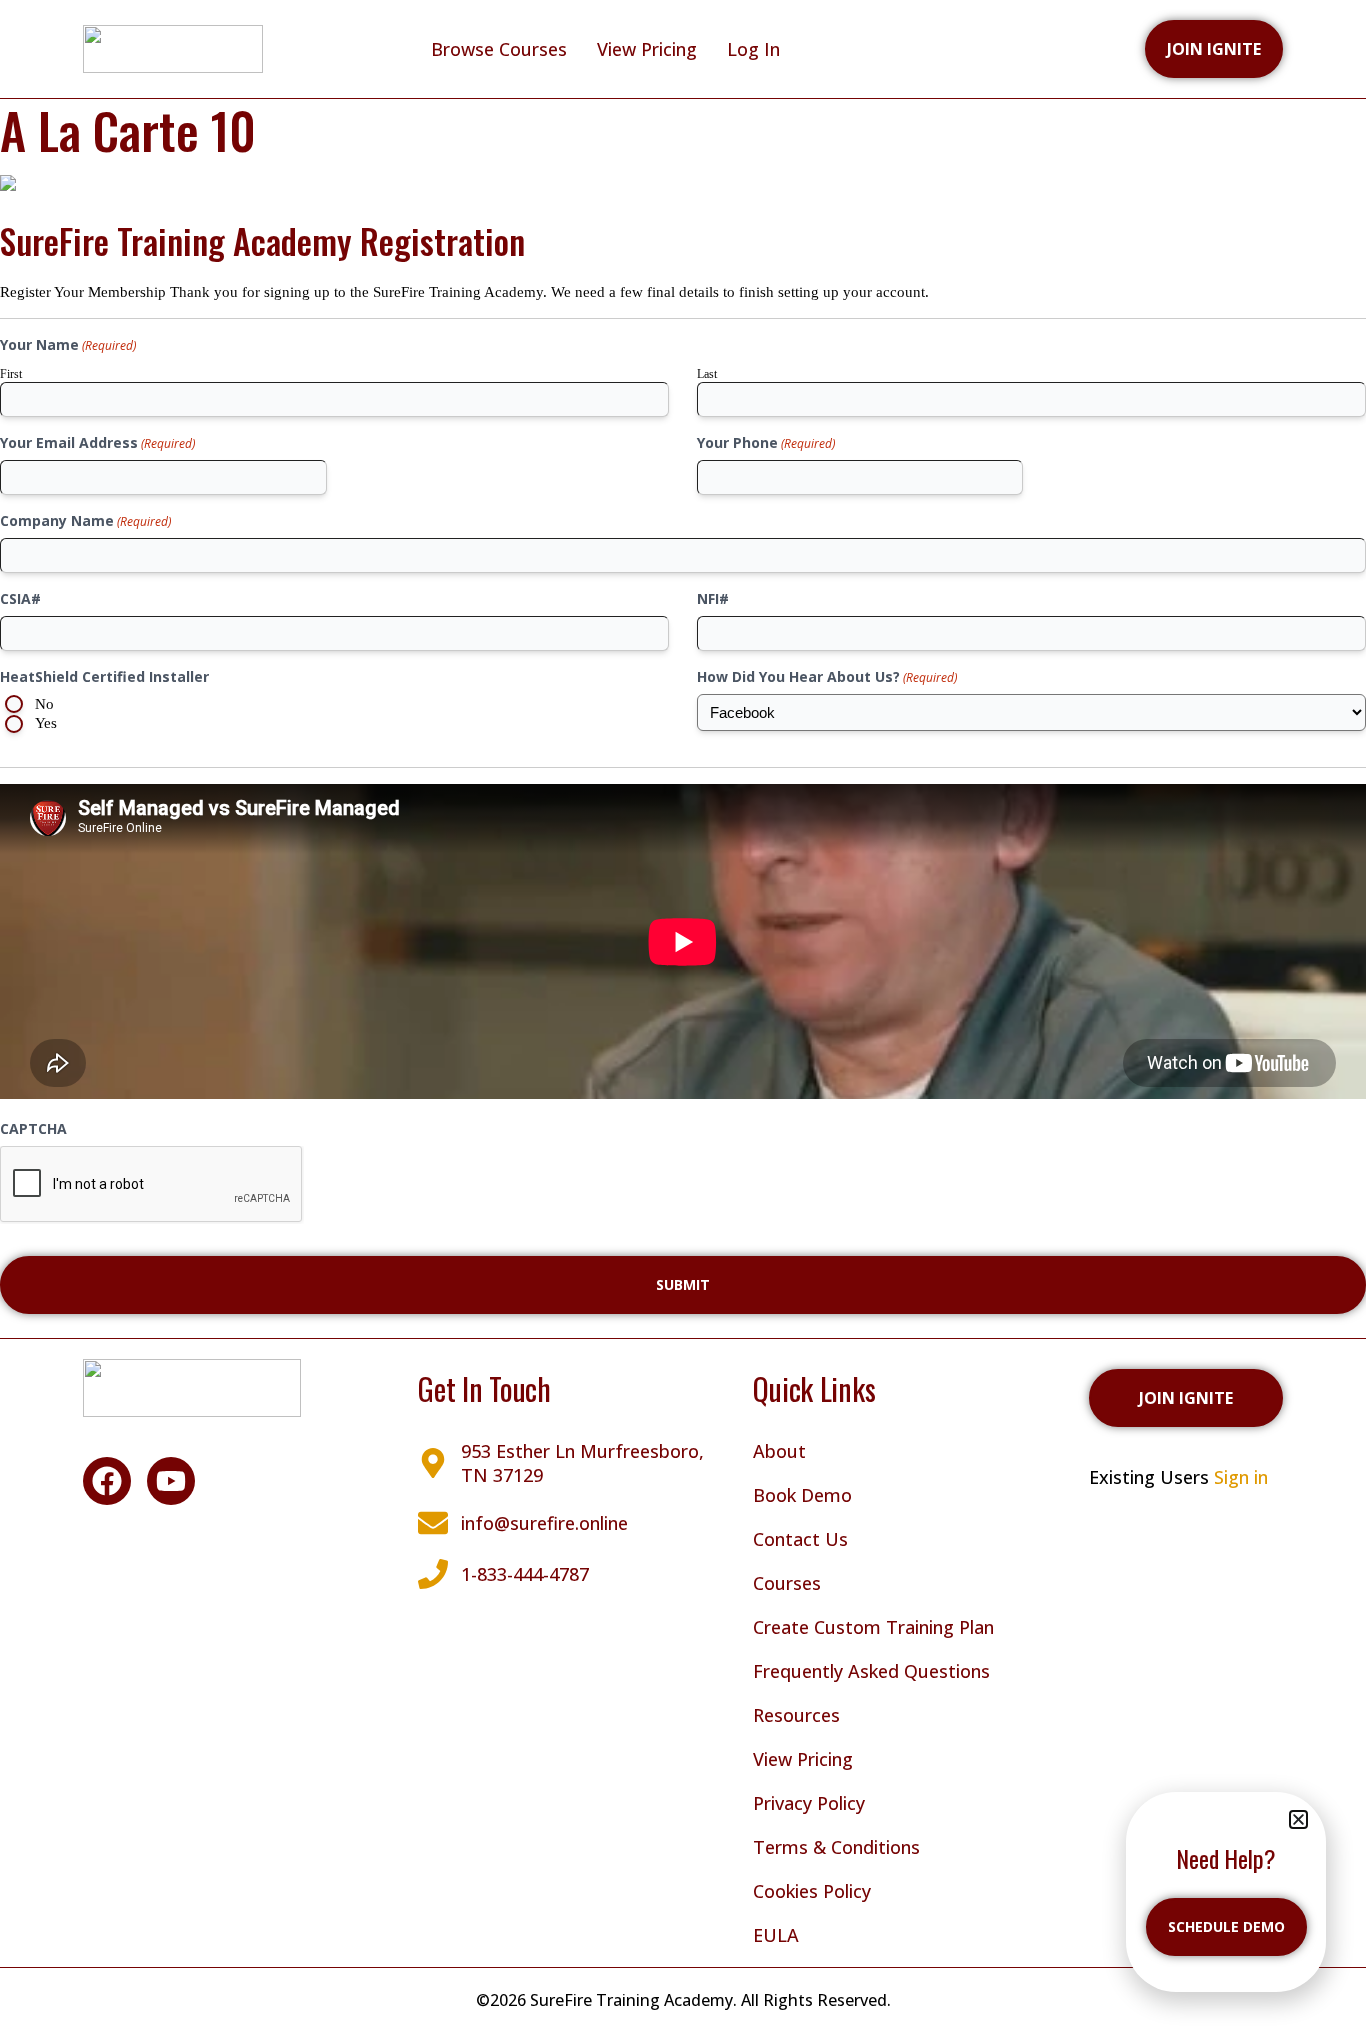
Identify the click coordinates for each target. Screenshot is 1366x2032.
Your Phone (766, 442)
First (11, 374)
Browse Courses (499, 49)
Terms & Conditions (836, 1847)
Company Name (85, 520)
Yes (46, 723)
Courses (787, 1583)
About (779, 1451)
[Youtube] (171, 1481)
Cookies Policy (812, 1891)
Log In (753, 49)
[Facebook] (107, 1481)
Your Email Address (97, 442)
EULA (776, 1935)
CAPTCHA (33, 1128)
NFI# (713, 598)
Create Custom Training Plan (873, 1627)
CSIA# (20, 598)
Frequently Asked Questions (871, 1671)
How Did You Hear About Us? (827, 676)
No (44, 704)
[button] (1298, 1819)
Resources (796, 1715)
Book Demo (802, 1495)
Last (707, 374)
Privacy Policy (809, 1803)
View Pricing (647, 49)
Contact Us (800, 1539)
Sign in (1241, 1477)
